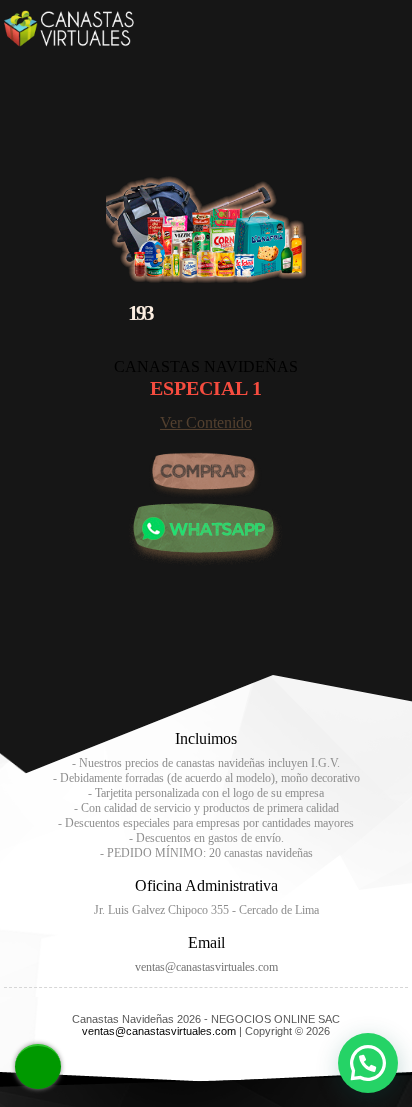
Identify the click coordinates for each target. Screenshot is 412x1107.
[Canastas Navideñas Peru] (69, 41)
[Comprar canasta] (206, 477)
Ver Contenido (206, 422)
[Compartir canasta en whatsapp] (206, 561)
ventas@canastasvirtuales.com (206, 967)
